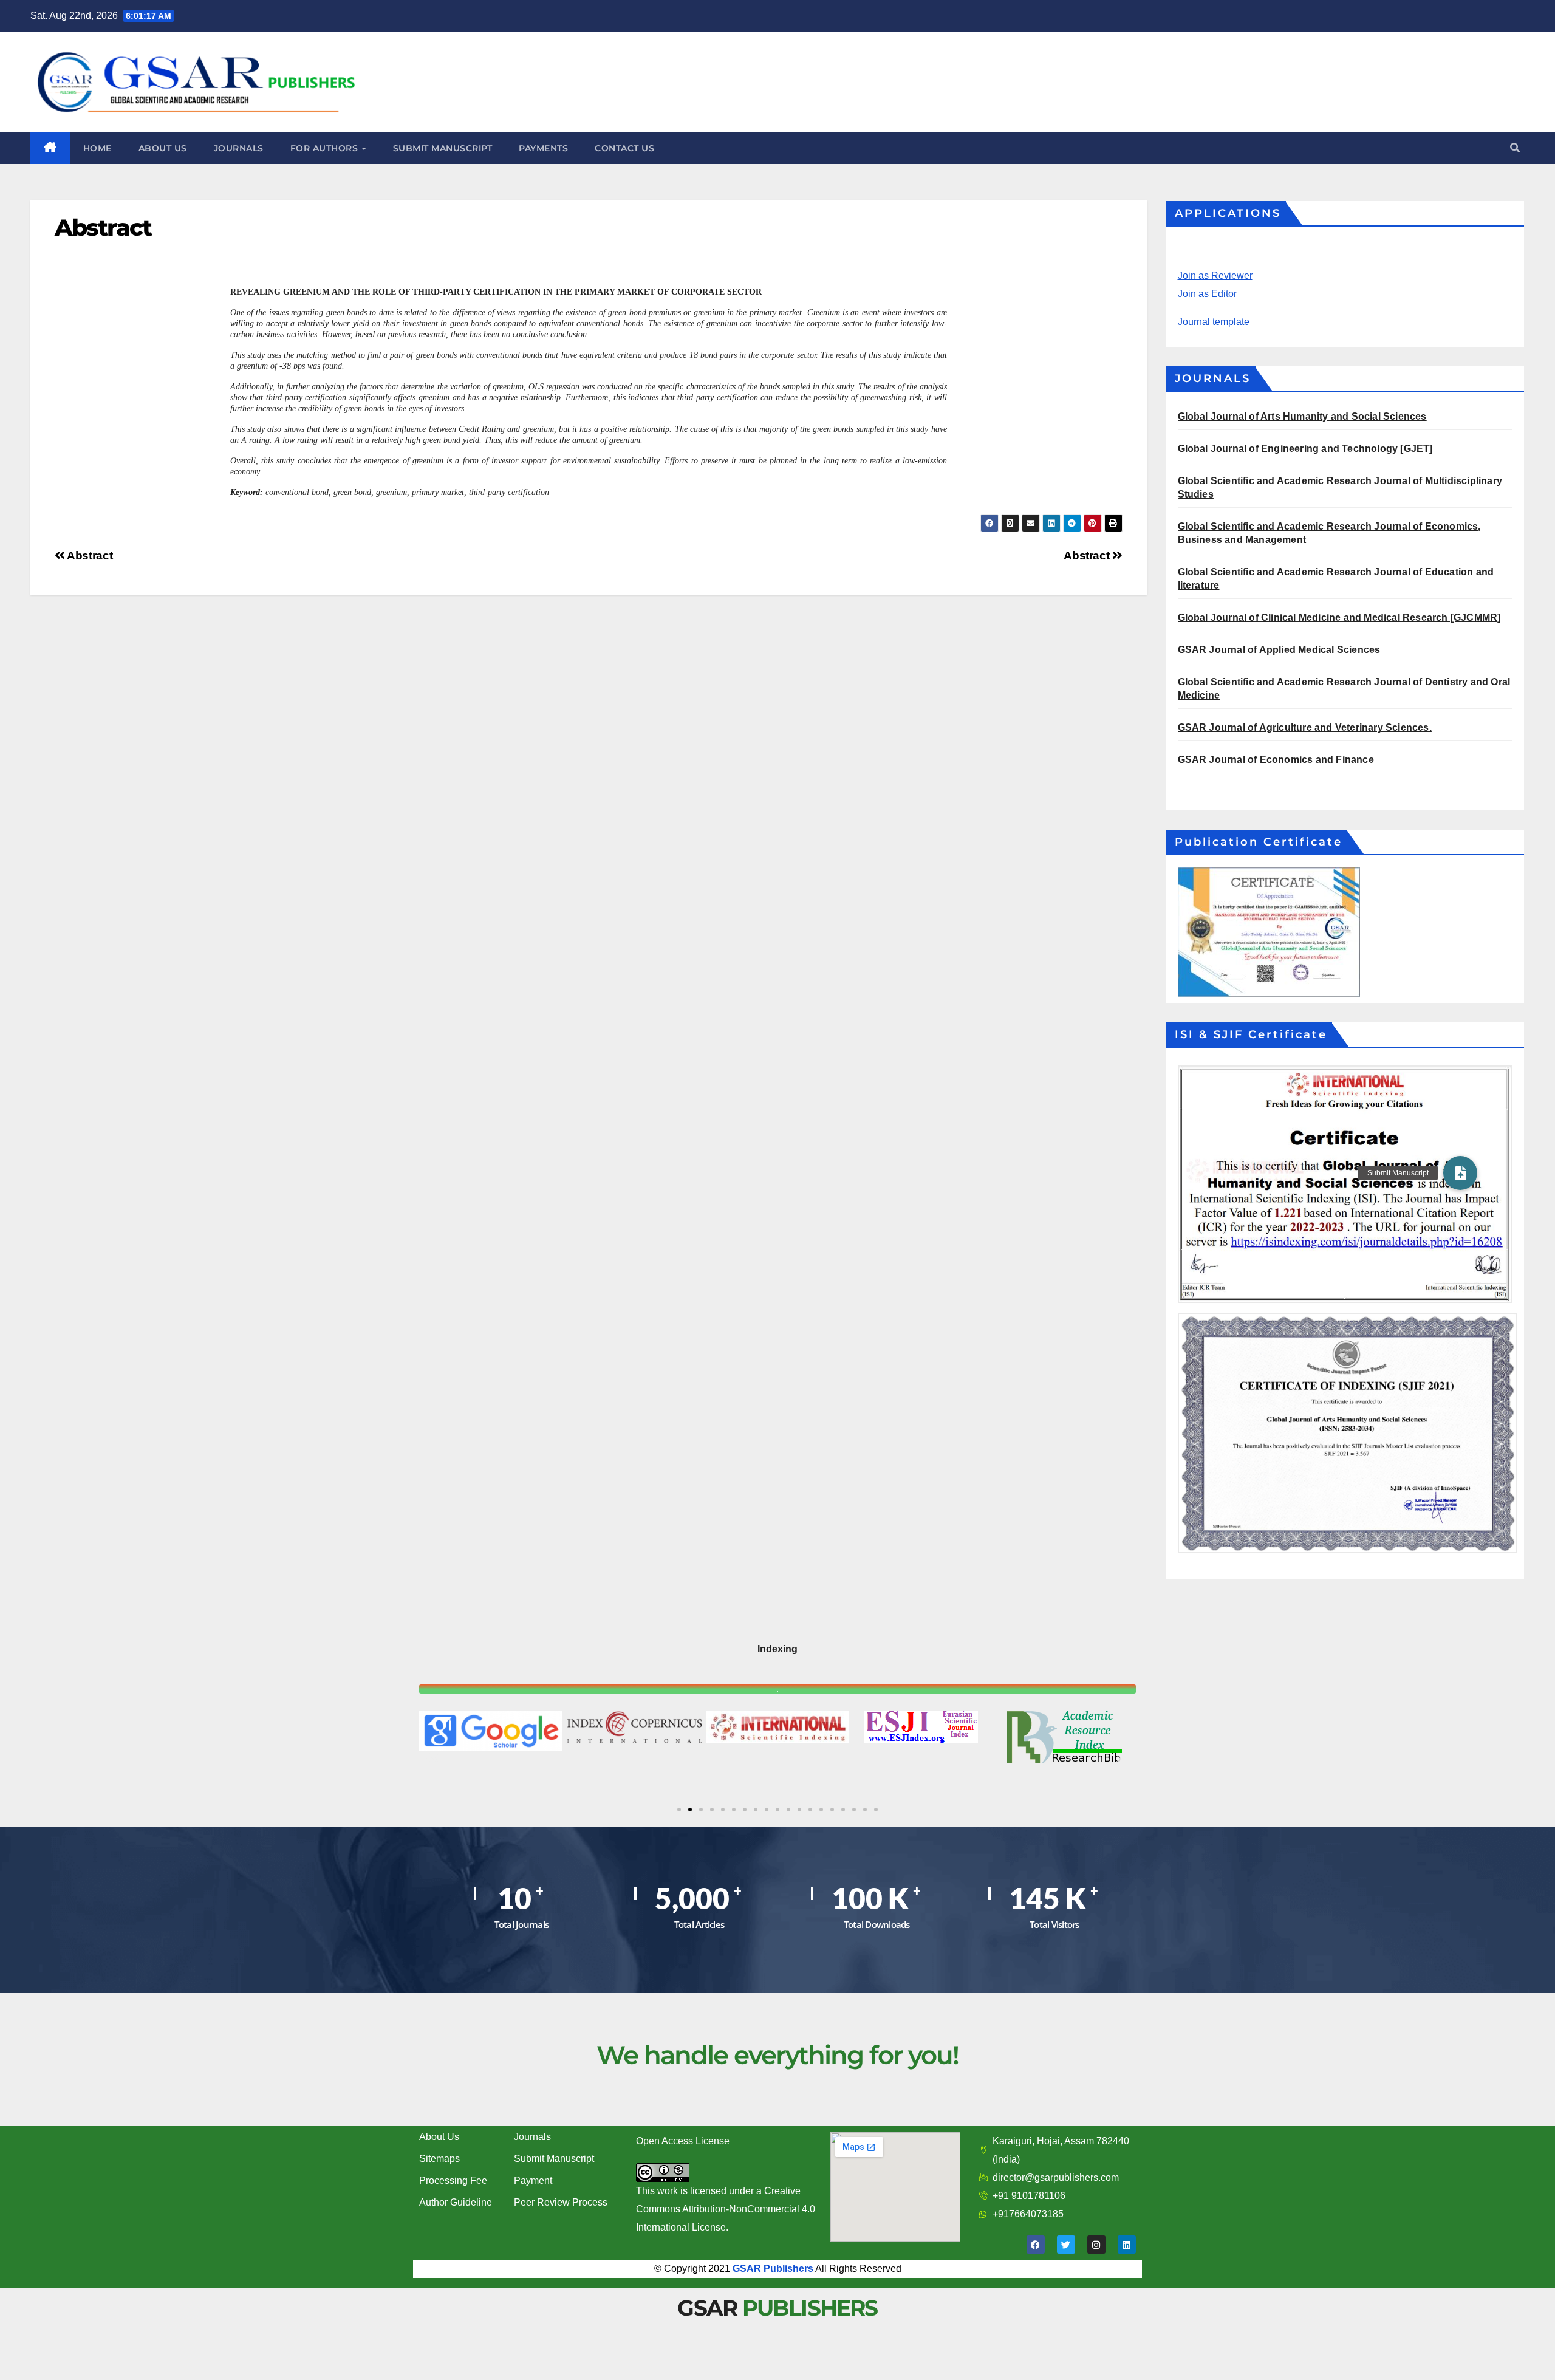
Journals (532, 2137)
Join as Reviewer (1215, 275)
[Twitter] (1066, 2245)
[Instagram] (1096, 2245)
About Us (439, 2137)
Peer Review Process (561, 2202)
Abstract (1088, 556)
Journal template (1214, 322)
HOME (97, 148)
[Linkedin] (1127, 2245)
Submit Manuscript (554, 2159)
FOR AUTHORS (326, 148)
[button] (1515, 148)
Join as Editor (1207, 294)
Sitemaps (439, 2159)
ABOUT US (163, 148)
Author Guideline (456, 2202)
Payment (533, 2180)
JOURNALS (239, 148)
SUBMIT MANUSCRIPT (443, 148)
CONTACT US (624, 148)
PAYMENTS (543, 148)
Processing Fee (453, 2180)
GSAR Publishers (773, 2269)
